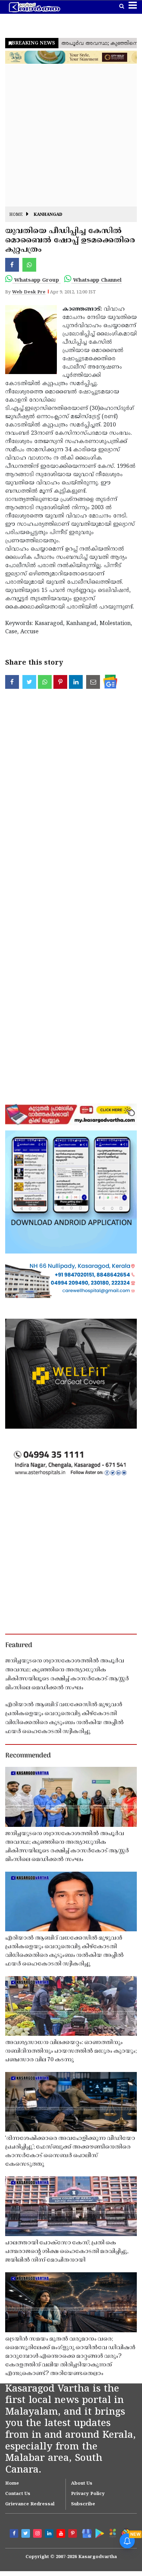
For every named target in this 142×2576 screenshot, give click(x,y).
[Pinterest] (73, 2534)
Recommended (28, 1756)
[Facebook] (15, 2534)
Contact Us (18, 2494)
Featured (19, 1646)
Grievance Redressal (30, 2504)
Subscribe (83, 2504)
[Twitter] (27, 2534)
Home (16, 215)
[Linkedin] (50, 2534)
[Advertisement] (71, 135)
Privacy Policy (88, 2494)
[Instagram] (38, 2534)
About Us (82, 2484)
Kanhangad (48, 215)
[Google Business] (85, 2533)
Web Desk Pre (29, 292)
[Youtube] (62, 2534)
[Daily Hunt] (112, 2533)
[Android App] (99, 2533)
